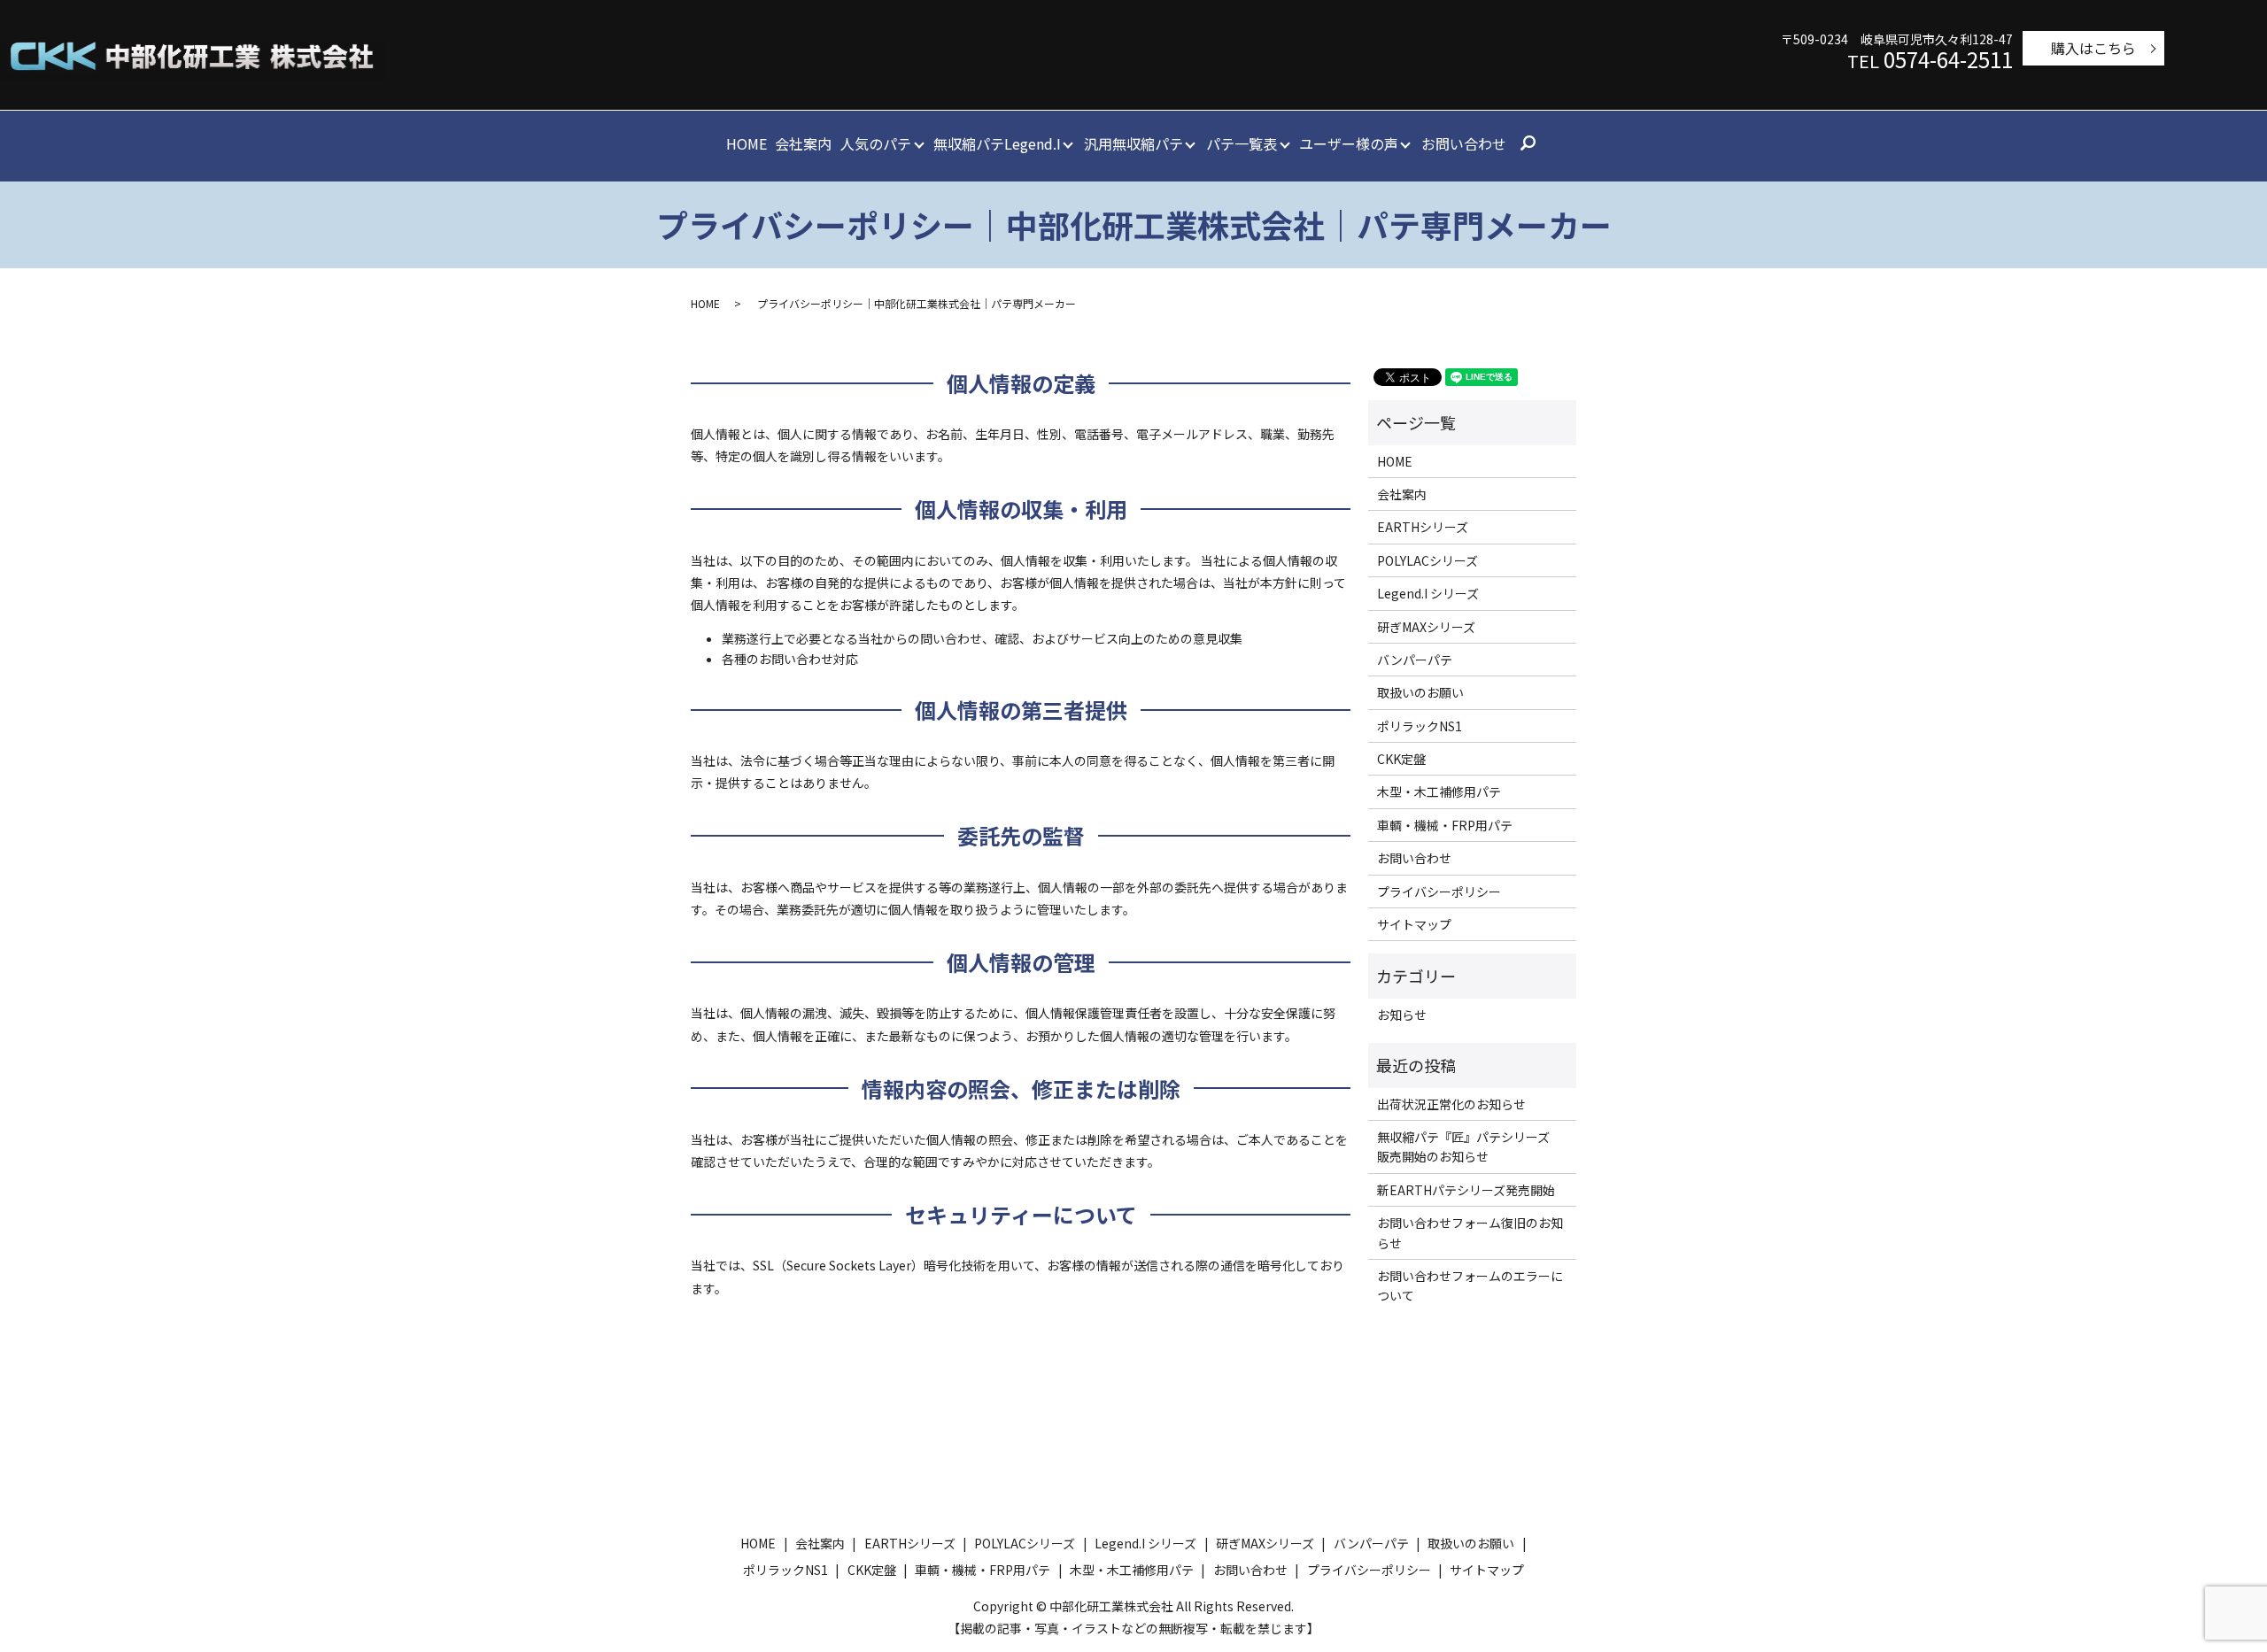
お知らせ (1402, 1015)
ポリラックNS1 (1420, 726)
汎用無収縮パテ (1133, 143)
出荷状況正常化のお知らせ (1451, 1104)
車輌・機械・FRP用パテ (1445, 825)
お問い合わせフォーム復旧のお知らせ (1470, 1232)
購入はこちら (2093, 48)
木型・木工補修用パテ (1439, 791)
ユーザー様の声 (1349, 143)
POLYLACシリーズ (1428, 560)
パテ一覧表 (1242, 143)
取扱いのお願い (1420, 692)
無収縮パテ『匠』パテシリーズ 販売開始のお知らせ (1470, 1146)
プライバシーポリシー (1439, 892)
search (1528, 144)
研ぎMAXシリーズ (1426, 627)
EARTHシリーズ (1423, 527)
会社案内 (803, 143)
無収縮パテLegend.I (997, 143)
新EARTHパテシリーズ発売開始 (1466, 1190)
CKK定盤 (1401, 759)
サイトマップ (1414, 924)
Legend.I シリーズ (1428, 593)
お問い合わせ (1464, 143)
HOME (747, 143)
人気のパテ (876, 143)
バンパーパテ (1415, 660)
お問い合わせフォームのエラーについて (1470, 1285)
